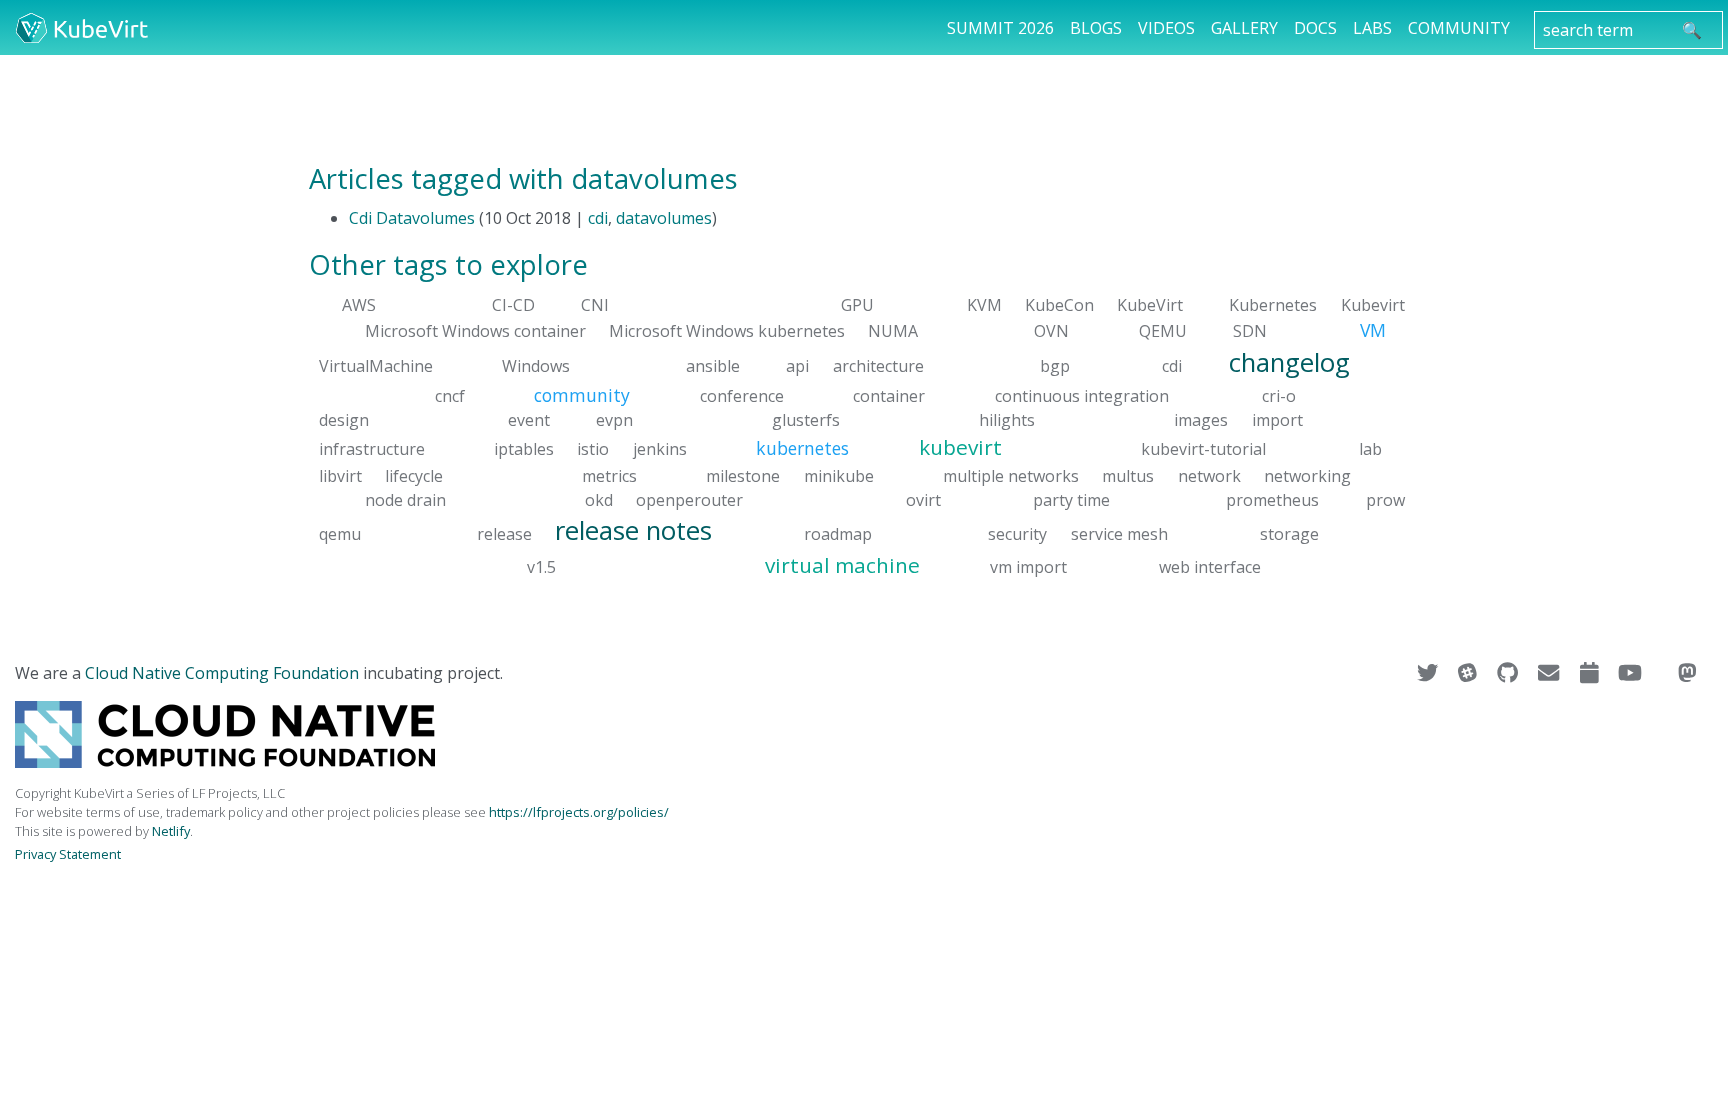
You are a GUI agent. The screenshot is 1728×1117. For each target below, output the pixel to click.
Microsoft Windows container (475, 331)
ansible (713, 365)
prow (1385, 499)
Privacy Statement (68, 854)
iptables (524, 449)
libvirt (340, 475)
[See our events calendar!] (1591, 673)
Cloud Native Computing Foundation (222, 673)
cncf (450, 396)
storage (1289, 533)
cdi (598, 218)
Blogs (1096, 28)
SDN (1250, 331)
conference (742, 396)
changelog (1289, 361)
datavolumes (664, 218)
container (889, 396)
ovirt (923, 499)
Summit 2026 (1000, 28)
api (797, 365)
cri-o (1279, 396)
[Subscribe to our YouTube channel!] (1632, 673)
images (1201, 420)
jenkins (660, 449)
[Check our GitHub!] (1509, 673)
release (504, 533)
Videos (1166, 28)
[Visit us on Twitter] (1429, 673)
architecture (878, 365)
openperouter (689, 499)
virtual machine (842, 565)
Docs (1315, 28)
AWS (359, 305)
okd (599, 499)
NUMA (893, 331)
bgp (1055, 365)
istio (593, 449)
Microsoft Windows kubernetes (727, 331)
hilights (1007, 420)
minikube (839, 475)
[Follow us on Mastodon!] (1687, 673)
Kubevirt (1373, 305)
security (1017, 533)
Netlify (171, 831)
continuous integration (1082, 396)
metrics (609, 475)
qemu (340, 533)
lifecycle (414, 475)
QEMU (1163, 331)
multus (1128, 475)
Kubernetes (1273, 305)
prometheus (1272, 499)
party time (1071, 499)
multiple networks (1011, 475)
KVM (984, 305)
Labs (1372, 28)
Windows (536, 365)
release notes (633, 529)
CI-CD (513, 305)
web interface (1210, 567)
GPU (857, 305)
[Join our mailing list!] (1550, 673)
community (582, 395)
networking (1307, 475)
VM (1373, 330)
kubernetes (802, 448)
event (529, 420)
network (1209, 475)
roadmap (838, 533)
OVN (1051, 331)
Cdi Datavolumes (412, 218)
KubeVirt (1150, 305)
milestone (743, 475)
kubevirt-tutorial (1203, 449)
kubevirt (960, 447)
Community (1459, 28)
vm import (1028, 567)
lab (1370, 449)
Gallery (1244, 28)
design (344, 420)
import (1277, 420)
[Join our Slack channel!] (1469, 673)
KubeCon (1059, 305)
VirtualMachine (376, 365)
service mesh (1119, 533)
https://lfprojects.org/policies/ (579, 812)
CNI (595, 305)
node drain (405, 499)
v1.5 (541, 567)
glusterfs (806, 420)
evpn (614, 420)
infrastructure (372, 449)
